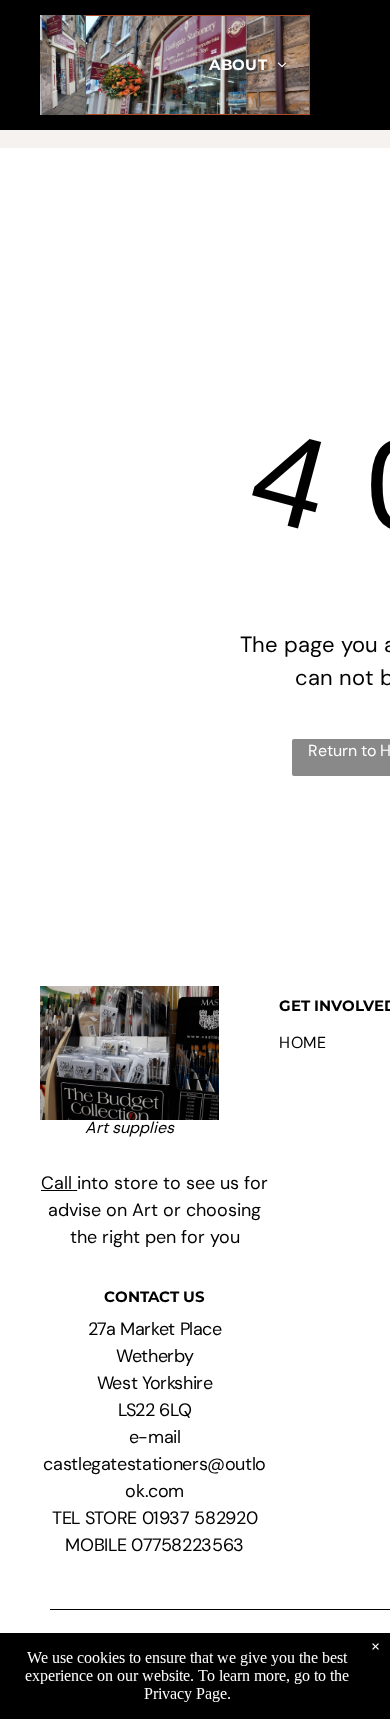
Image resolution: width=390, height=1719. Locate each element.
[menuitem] (248, 65)
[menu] (360, 198)
